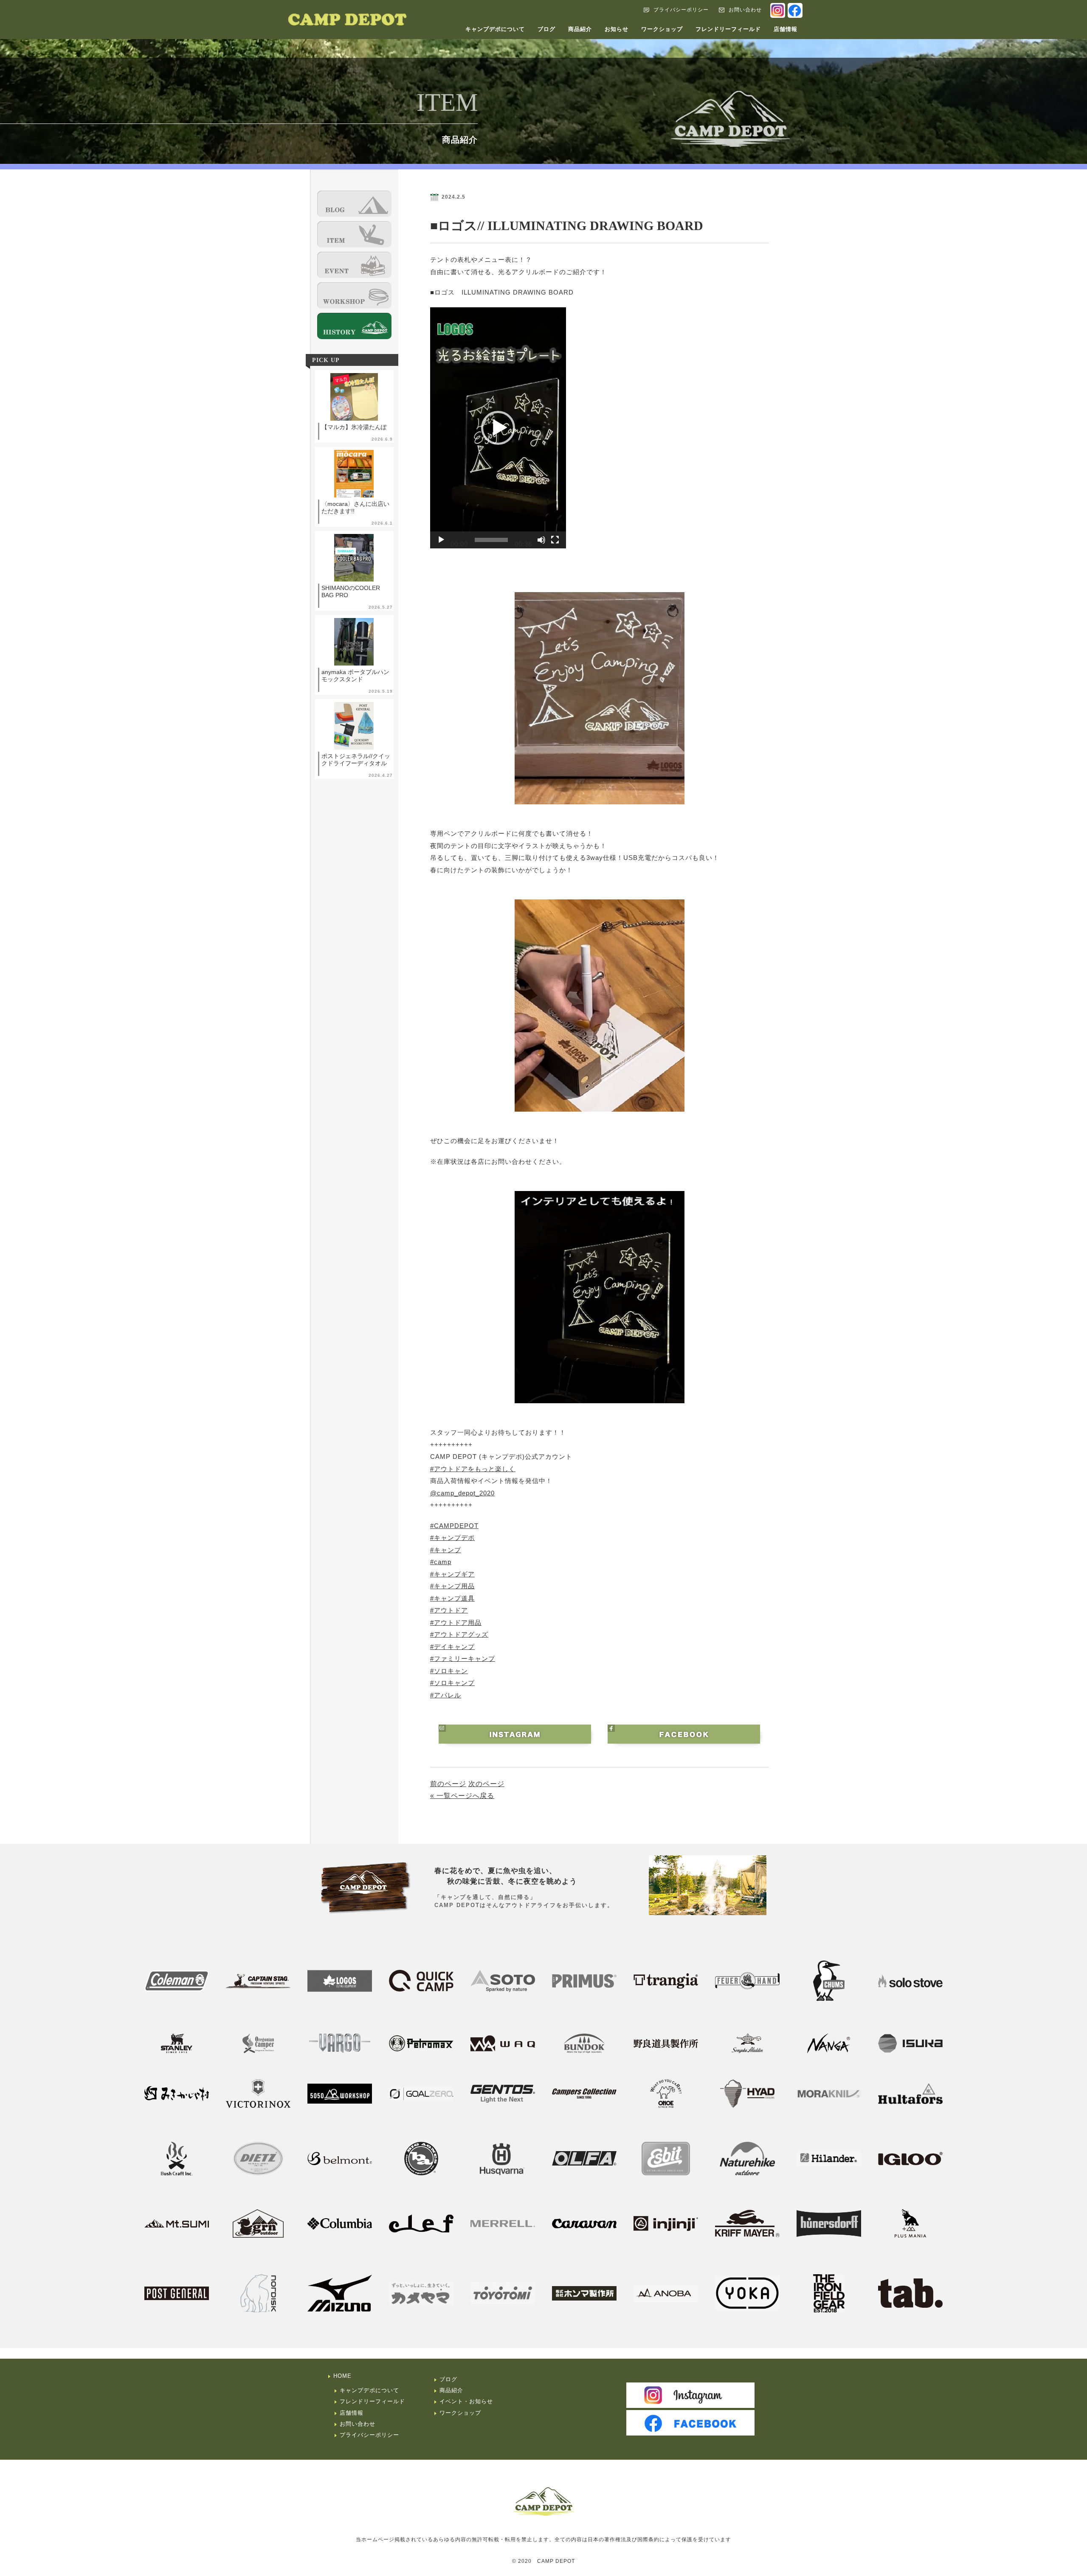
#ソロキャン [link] (449, 1671)
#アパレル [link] (446, 1695)
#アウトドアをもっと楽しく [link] (473, 1469)
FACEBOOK (795, 10)
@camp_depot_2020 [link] (462, 1493)
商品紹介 (580, 29)
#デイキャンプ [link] (452, 1647)
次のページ (486, 1784)
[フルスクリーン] (555, 540)
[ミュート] (541, 540)
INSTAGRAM (778, 10)
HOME (342, 2376)
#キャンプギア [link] (452, 1574)
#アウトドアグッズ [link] (459, 1634)
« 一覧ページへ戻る (462, 1796)
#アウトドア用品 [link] (456, 1622)
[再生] (441, 540)
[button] (498, 428)
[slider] (491, 540)
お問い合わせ (745, 10)
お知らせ (617, 29)
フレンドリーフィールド (728, 29)
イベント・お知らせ (466, 2401)
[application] (498, 428)
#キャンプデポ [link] (452, 1538)
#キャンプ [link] (446, 1550)
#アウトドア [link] (449, 1610)
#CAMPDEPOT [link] (454, 1526)
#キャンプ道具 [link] (452, 1598)
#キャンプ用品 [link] (452, 1586)
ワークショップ (662, 29)
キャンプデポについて (495, 29)
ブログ (546, 29)
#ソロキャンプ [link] (452, 1683)
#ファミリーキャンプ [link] (463, 1659)
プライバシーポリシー (681, 10)
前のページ (448, 1784)
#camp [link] (441, 1562)
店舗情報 (786, 29)
